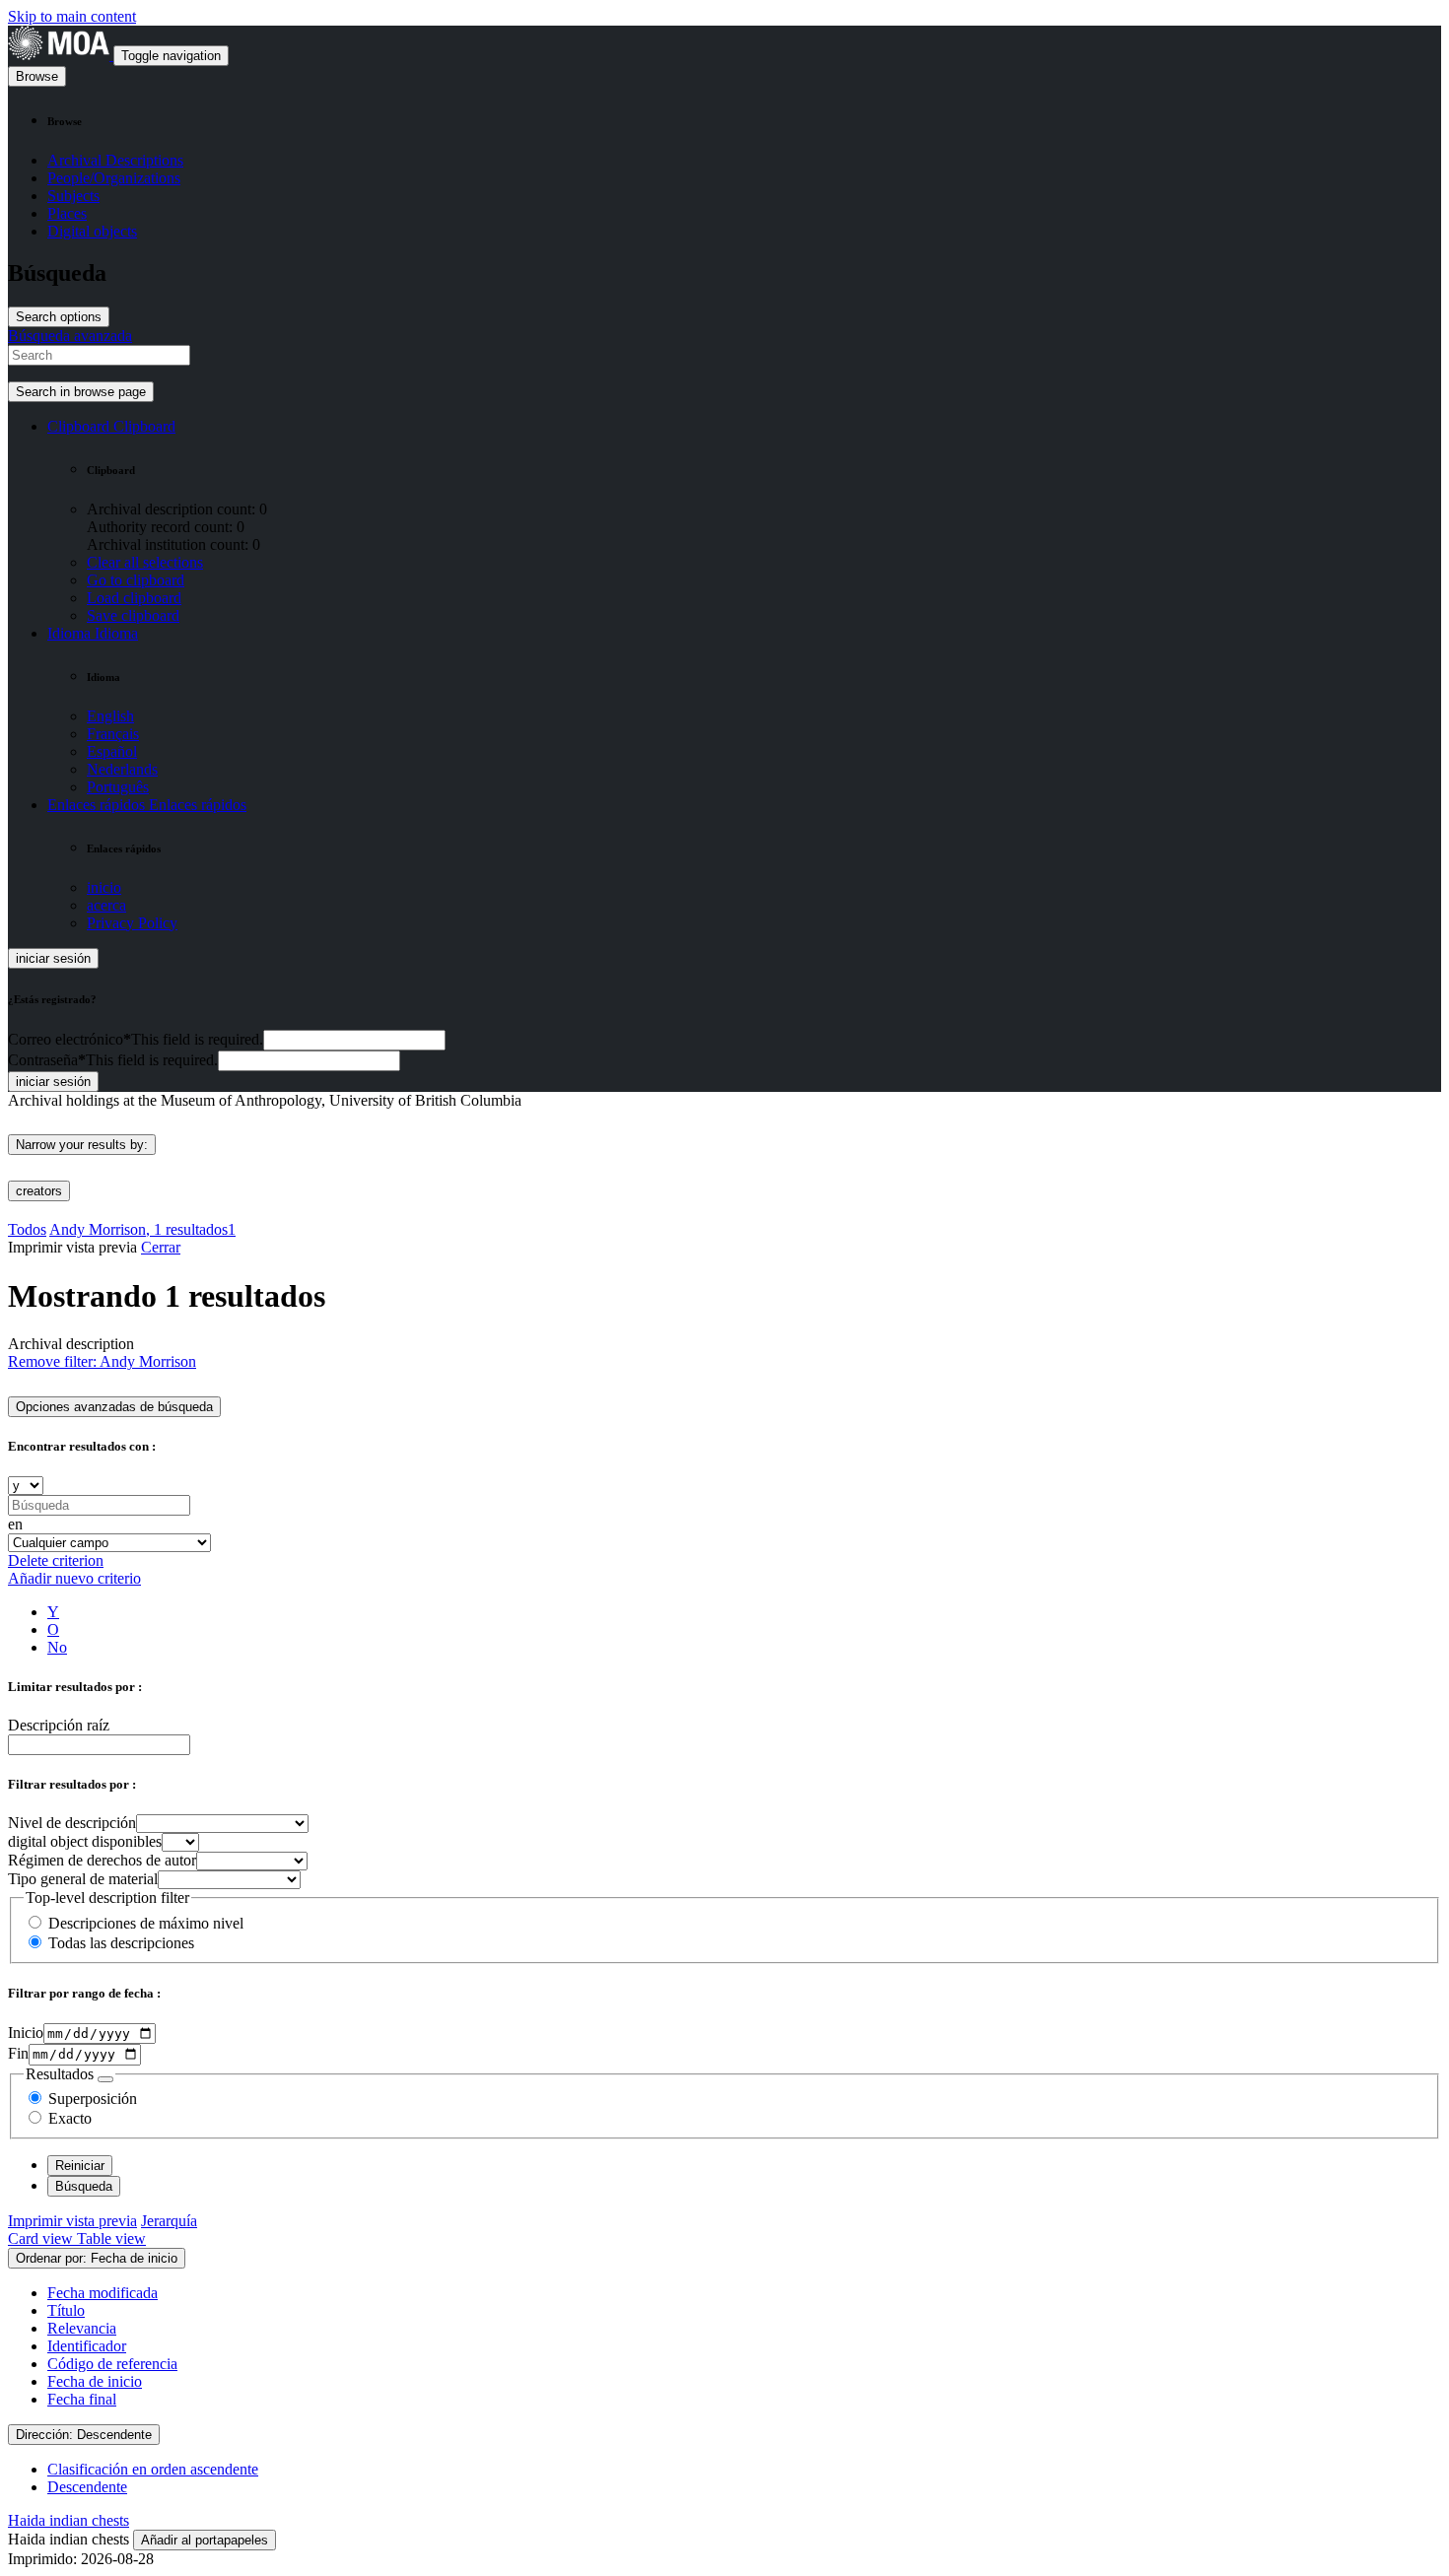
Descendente (87, 2487)
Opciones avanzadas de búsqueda (114, 1407)
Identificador (87, 2346)
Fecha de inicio (95, 2381)
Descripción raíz (59, 1725)
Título (66, 2310)
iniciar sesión (53, 958)
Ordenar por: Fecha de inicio (97, 2258)
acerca (106, 905)
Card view (42, 2238)
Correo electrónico (136, 1039)
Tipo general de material (83, 1879)
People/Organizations (114, 178)
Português (118, 787)
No (57, 1647)
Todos (27, 1229)
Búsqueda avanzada (70, 336)
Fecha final (82, 2399)
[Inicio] (61, 55)
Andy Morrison (142, 1229)
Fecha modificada (103, 2293)
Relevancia (82, 2328)
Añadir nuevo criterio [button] (74, 1578)
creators (39, 1191)
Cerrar (161, 1247)
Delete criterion (56, 1560)
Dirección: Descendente (84, 2435)
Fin (18, 2053)
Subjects (73, 196)
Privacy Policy (132, 923)
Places (67, 213)
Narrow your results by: (82, 1145)
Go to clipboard (136, 580)
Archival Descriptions (115, 160)
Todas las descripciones (121, 1943)
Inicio (26, 2033)
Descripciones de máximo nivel (146, 1923)
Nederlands (122, 769)
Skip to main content (72, 16)
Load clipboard (134, 598)
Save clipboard (133, 615)
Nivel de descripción (72, 1823)
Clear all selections (145, 562)
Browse (37, 76)
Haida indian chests (69, 2520)
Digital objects (92, 231)
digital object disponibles (85, 1841)
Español (112, 751)
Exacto (70, 2118)
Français (113, 734)
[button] (111, 426)
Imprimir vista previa (72, 2221)
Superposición (93, 2099)
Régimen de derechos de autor (102, 1860)
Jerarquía (169, 2221)
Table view (111, 2238)
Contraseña (113, 1060)
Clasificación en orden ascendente (153, 2469)
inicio (104, 887)
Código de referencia (112, 2364)
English (110, 716)
